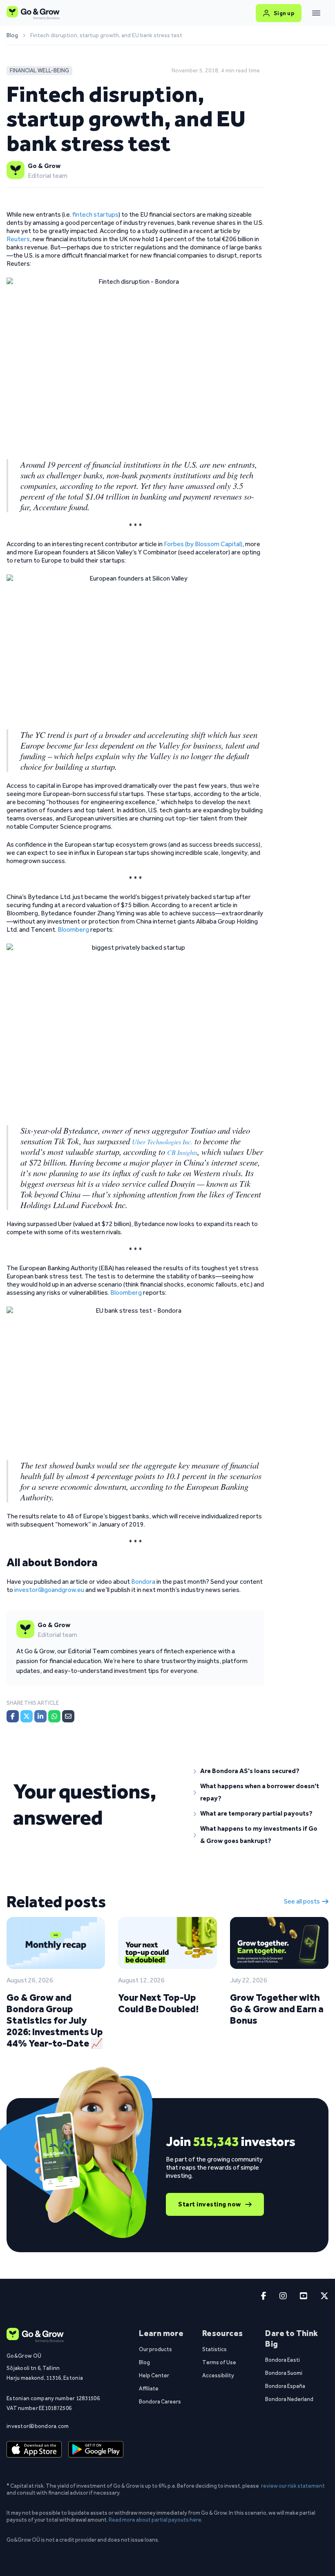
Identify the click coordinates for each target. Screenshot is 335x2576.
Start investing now (210, 2204)
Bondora (143, 1582)
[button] (258, 1771)
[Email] (68, 1716)
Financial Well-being (39, 71)
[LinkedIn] (40, 1716)
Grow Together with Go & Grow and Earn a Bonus (277, 2009)
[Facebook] (13, 1716)
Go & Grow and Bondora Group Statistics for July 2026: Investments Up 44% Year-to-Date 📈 (55, 2020)
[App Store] (34, 2450)
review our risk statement (293, 2486)
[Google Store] (96, 2450)
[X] (27, 1716)
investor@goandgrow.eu (49, 1590)
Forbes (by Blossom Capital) (203, 544)
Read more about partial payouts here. (156, 2520)
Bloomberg (74, 929)
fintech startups (95, 214)
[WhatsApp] (54, 1716)
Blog (12, 36)
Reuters (18, 239)
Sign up (284, 13)
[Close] (316, 13)
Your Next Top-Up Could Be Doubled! (158, 2003)
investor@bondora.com (38, 2426)
